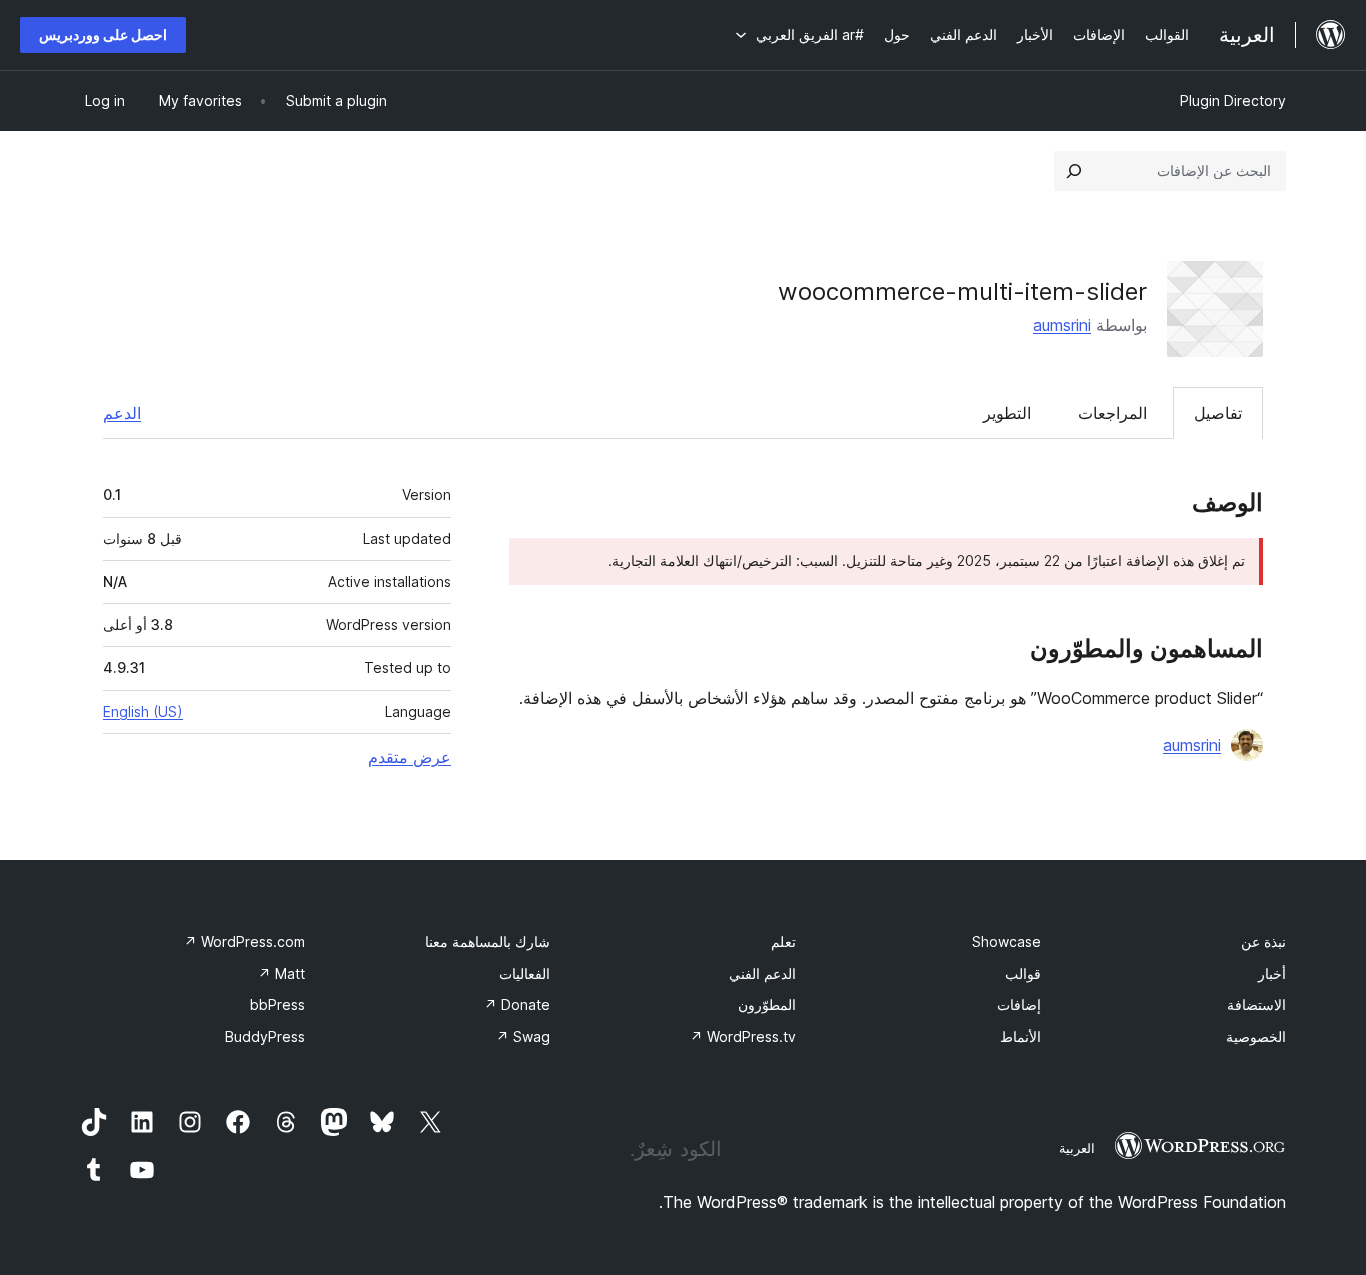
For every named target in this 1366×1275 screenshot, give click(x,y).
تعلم (783, 941)
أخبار (1272, 973)
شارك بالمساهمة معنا (487, 941)
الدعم (122, 413)
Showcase (1006, 941)
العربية (1077, 1148)
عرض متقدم (409, 757)
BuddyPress (265, 1036)
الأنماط (1020, 1036)
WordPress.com (244, 941)
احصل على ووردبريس (103, 34)
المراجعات (1112, 413)
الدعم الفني (762, 973)
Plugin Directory (1233, 100)
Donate (517, 1004)
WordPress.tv (743, 1036)
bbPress (277, 1004)
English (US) (143, 711)
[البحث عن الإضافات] (1074, 171)
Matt (281, 973)
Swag (523, 1036)
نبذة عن (1263, 941)
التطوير (1007, 413)
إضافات (1019, 1004)
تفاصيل (1218, 413)
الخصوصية (1256, 1036)
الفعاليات (524, 973)
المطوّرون (767, 1004)
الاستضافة (1256, 1004)
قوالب (1023, 973)
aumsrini (1062, 325)
